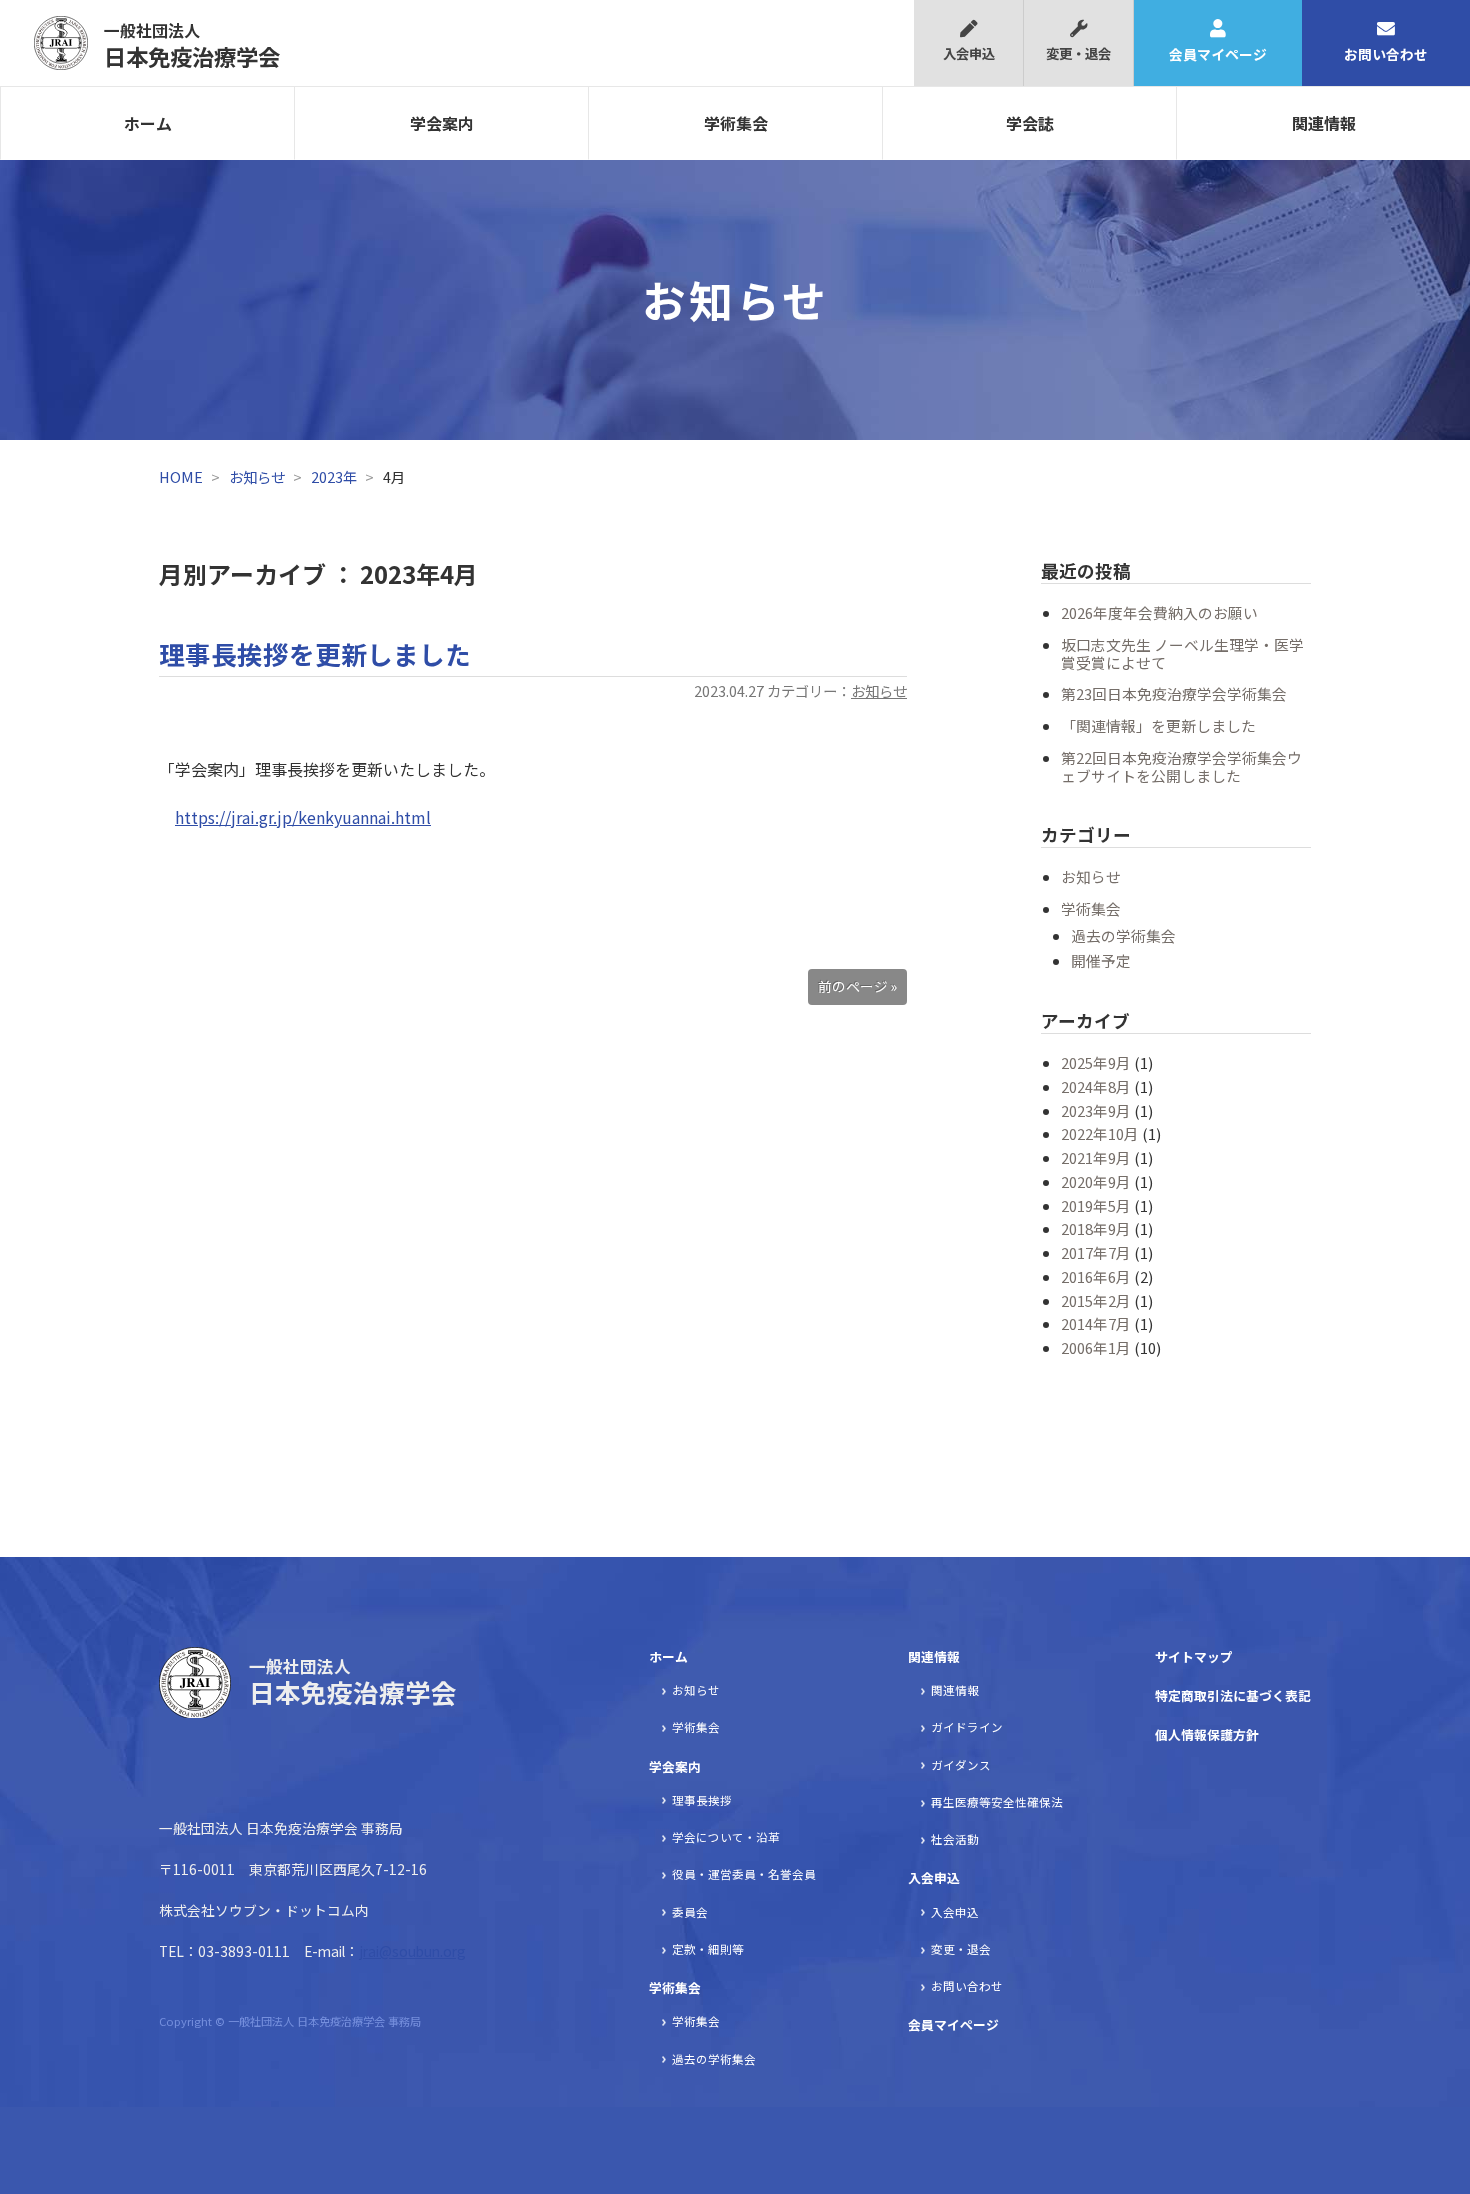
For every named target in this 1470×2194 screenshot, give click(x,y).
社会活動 (955, 1839)
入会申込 (969, 53)
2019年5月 (1096, 1205)
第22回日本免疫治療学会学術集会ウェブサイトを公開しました (1181, 766)
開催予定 (1101, 960)
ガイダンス (961, 1765)
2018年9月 (1096, 1228)
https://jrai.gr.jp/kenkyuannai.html (303, 817)
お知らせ (257, 476)
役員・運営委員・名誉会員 (744, 1874)
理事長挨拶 (702, 1800)
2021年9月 (1096, 1157)
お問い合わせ (1386, 54)
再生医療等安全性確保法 (997, 1802)
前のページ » (857, 986)
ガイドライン (967, 1727)
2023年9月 (1096, 1110)
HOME (181, 476)
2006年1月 (1096, 1347)
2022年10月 (1100, 1133)
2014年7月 (1096, 1323)
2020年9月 (1096, 1181)
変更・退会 (1078, 53)
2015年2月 (1096, 1300)
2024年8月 (1096, 1086)
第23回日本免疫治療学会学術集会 (1174, 693)
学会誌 (1030, 123)
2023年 (334, 476)
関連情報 (1324, 123)
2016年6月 (1096, 1276)
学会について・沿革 (726, 1837)
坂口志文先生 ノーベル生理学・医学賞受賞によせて (1182, 653)
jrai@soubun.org (412, 1951)
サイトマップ (1194, 1656)
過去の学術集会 (1123, 935)
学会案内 (442, 123)
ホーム (148, 123)
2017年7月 (1096, 1252)
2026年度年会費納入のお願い (1159, 612)
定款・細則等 (708, 1949)
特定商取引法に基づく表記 (1233, 1695)
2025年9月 (1096, 1062)
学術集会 (736, 123)
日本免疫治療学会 (192, 45)
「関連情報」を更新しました (1158, 725)
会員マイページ (1218, 54)
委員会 (690, 1912)
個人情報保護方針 (1207, 1734)
